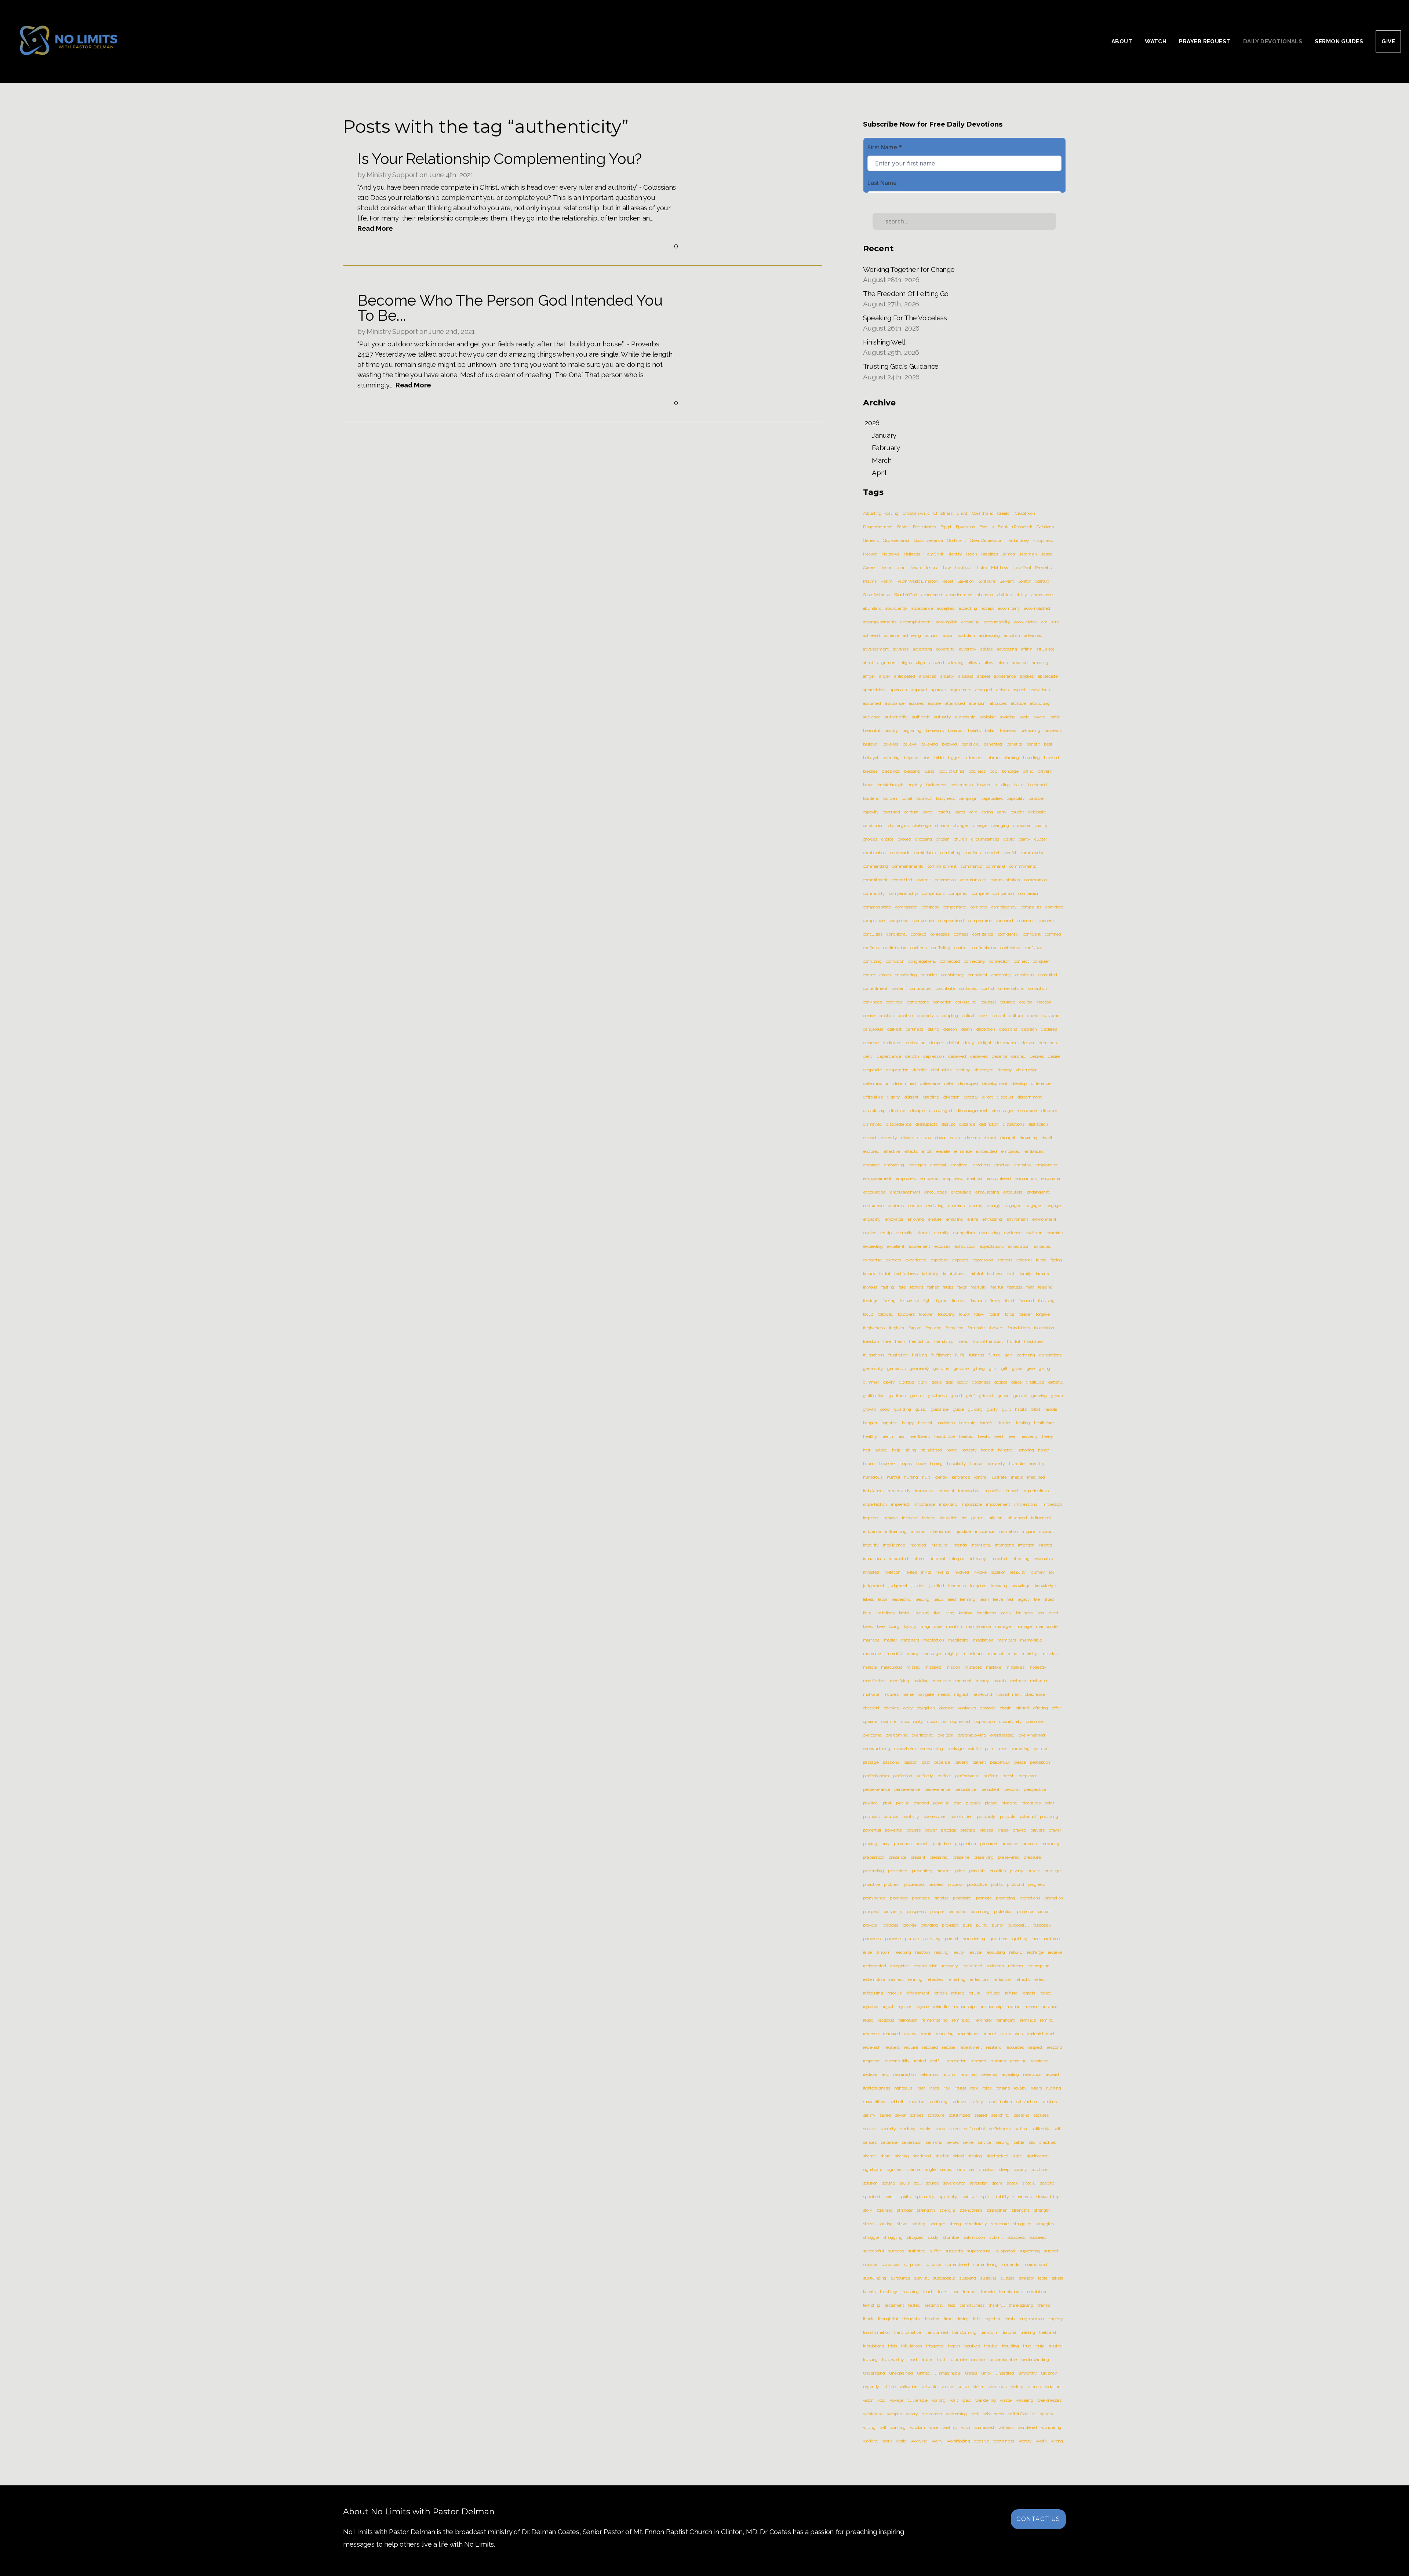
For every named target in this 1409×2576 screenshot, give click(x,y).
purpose (893, 1939)
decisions (1008, 1029)
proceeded (914, 1884)
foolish (995, 1314)
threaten (931, 2319)
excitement (919, 1246)
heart (998, 1436)
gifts (993, 1369)
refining (915, 1979)
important (948, 1504)
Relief (948, 581)
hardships (946, 1423)
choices (870, 839)
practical (949, 1830)
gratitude (897, 1396)
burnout (924, 798)
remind (1047, 2020)
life (1037, 1599)
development (995, 1083)
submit (996, 2237)
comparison (1003, 893)
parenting (1021, 1749)
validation (909, 2387)
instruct (1046, 1531)
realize (975, 1952)
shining (975, 2156)
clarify (1009, 839)
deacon (950, 1029)
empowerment (877, 1178)
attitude (1018, 703)
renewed (891, 2034)
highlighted (931, 1450)
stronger (937, 2224)
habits (1021, 1409)
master (891, 1640)
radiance (1052, 1939)
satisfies (1049, 2102)
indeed (929, 1518)
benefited (993, 744)
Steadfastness (876, 595)
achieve (892, 635)
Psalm (886, 581)
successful (873, 2251)
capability (1016, 798)
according (970, 622)
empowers (906, 1178)
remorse (871, 2034)
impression (1052, 1504)
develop (1019, 1083)
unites (971, 2373)
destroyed (984, 1070)
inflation (995, 1518)
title (977, 2319)
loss (1040, 1613)
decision (1029, 1029)
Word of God (905, 595)
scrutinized (960, 2115)
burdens (871, 798)
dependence (889, 1056)
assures (916, 703)
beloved (949, 744)
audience (872, 717)
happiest (889, 1423)
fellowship (909, 1301)
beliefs (974, 730)
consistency (952, 975)
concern (1046, 921)
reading (941, 1952)
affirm (1027, 649)
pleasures (1031, 1803)
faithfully (931, 1274)
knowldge (1021, 1586)
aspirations (1040, 690)
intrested (999, 1559)
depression (934, 1056)
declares (1049, 1029)
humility (1036, 1464)
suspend (968, 2278)
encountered (999, 1178)
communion (1035, 880)
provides (890, 1925)
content (899, 988)
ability (1021, 595)
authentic (921, 717)
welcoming (956, 2414)
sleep (1004, 2169)
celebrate (1037, 812)
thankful (996, 2305)
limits (904, 1613)
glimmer (871, 1382)
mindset (996, 1654)
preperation (874, 1857)
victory (1017, 2387)
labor (882, 1599)
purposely (1042, 1925)
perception (1040, 1762)
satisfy (869, 2115)
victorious (997, 2387)
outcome (1034, 1721)
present (918, 1857)
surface (870, 2265)
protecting (980, 1912)
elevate (943, 1151)
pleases (973, 1803)
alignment (887, 663)
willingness (1043, 2414)
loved (1053, 1613)
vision (868, 2400)
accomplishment (916, 622)
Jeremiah (1028, 554)
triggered (935, 2346)
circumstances (985, 839)
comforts (973, 853)
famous (870, 1287)
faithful (976, 1274)
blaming (1011, 758)
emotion (1002, 1165)
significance (1037, 2156)
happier (870, 1423)
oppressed (960, 1721)
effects (911, 1151)
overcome (872, 1735)
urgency (1049, 2373)
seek (940, 2129)
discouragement (972, 1111)
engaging (872, 1219)
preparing (1050, 1844)
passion (911, 1762)
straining (885, 2210)
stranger (904, 2210)
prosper (937, 1912)
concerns (1026, 921)
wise (934, 2427)
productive (977, 1884)
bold (994, 771)
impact (1012, 1491)
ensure (935, 1219)
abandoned (932, 595)
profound (1015, 1884)
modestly (1037, 1667)
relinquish (908, 2020)
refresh (940, 1993)
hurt (926, 1477)
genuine (942, 1369)
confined (1053, 934)
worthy (1025, 2441)
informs (918, 1531)
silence (913, 2169)
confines (871, 948)
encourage (961, 1192)
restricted (1040, 2061)
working (871, 2441)
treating (1028, 2332)
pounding (1049, 1817)
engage (1054, 1206)
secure (870, 2129)
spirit (985, 2197)
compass (930, 907)
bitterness (974, 758)
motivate (871, 1694)
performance (967, 1776)
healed (1005, 1423)
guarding (903, 1409)
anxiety (947, 676)
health (887, 1436)
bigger (954, 758)
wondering (1051, 2427)
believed (1008, 730)
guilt (1006, 1409)
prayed (1019, 1830)
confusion (895, 961)
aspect (1019, 690)
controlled (968, 988)
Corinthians (982, 513)
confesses (940, 934)
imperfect (900, 1504)
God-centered (896, 540)
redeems (995, 1966)
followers (906, 1314)
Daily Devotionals (1273, 41)
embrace (871, 1165)
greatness (937, 1396)
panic (1002, 1749)
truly (1040, 2346)
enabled (975, 1178)
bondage (1010, 771)
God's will (956, 540)
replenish (872, 2047)
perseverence (937, 1789)
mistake (994, 1667)
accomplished (1037, 608)
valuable (929, 2387)
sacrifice (917, 2102)
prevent (944, 1871)
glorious (906, 1382)
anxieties (928, 676)
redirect (896, 1979)
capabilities (992, 798)
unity (986, 2373)
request (892, 2047)
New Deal (1022, 568)
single (930, 2169)
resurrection (904, 2074)
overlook (946, 1735)
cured (1033, 1016)
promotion (1054, 1898)
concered (1004, 921)
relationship (992, 2007)
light (867, 1613)
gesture (961, 1369)
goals (936, 1382)
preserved (939, 1857)
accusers (1050, 622)
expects (893, 1260)
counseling (966, 1002)
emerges (917, 1165)
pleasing (1009, 1803)
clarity (1025, 839)
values (948, 2387)
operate (870, 1721)
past (926, 1762)
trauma (1010, 2332)
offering (1040, 1708)
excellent (895, 1246)
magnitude (931, 1626)
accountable (1026, 622)
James (1008, 554)
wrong (1057, 2441)
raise (867, 1952)
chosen (943, 839)
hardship (967, 1423)
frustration (898, 1355)
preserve (961, 1857)
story (868, 2210)
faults (948, 1287)
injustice (962, 1531)
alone (1003, 663)
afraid (868, 663)
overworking (931, 1749)
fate (902, 1287)
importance (924, 1504)
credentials (927, 1016)
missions (933, 1667)
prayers (1037, 1830)
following (946, 1314)
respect (1035, 2047)
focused (1026, 1301)
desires (1037, 1056)
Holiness (912, 554)
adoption (1012, 635)
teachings (889, 2292)
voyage (897, 2400)
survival (921, 2278)
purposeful (1018, 1925)
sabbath (897, 2102)
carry (1002, 812)
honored (1006, 1450)
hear (1012, 1436)
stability (1002, 2197)
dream (990, 1138)
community (874, 893)
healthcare (1044, 1423)
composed (898, 921)
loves (868, 1626)
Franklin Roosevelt (1015, 527)
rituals (960, 2088)
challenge (922, 826)
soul (918, 2183)
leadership (901, 1599)
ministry (1029, 1654)
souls (904, 2183)
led (1010, 1599)
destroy (1005, 1070)
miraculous (892, 1667)
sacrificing (938, 2102)
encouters (1013, 1192)
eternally (904, 1233)
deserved (957, 1056)
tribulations (912, 2346)
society (1020, 2169)
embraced (1011, 1151)
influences (1041, 1518)
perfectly (925, 1776)
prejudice (942, 1844)
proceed (936, 1884)
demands (1048, 1043)
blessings (891, 771)
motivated (1039, 1681)
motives (891, 1694)
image (1017, 1477)
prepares (1010, 1844)
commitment (875, 880)
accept (988, 608)
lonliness (1024, 1613)
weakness (873, 2414)
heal (902, 1436)
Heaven (870, 554)
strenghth (926, 2210)
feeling (889, 1301)
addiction (966, 635)
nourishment (1008, 1694)
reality (958, 1952)
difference (1041, 1083)
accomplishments (880, 622)
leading (922, 1599)
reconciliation (925, 1966)
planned (921, 1803)
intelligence (894, 1545)
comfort (992, 853)
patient (979, 1762)
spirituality (925, 2197)
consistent (978, 975)
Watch (1156, 41)
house (976, 1464)
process (955, 1884)
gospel (1001, 1382)
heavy (1048, 1436)
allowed (937, 663)
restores (998, 2061)
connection (1000, 961)
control (988, 988)
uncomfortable (1003, 2360)
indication (949, 1518)
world (901, 2441)
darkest (894, 1029)
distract (870, 1138)
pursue (912, 1939)
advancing (922, 649)
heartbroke (944, 1436)
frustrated (1033, 1341)
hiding (910, 1450)
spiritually (948, 2197)
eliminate (963, 1151)
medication (934, 1640)
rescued (930, 2047)
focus (868, 1314)
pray (886, 1844)
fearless (1015, 1287)
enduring (935, 1206)
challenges (898, 826)
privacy (1017, 1871)
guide (958, 1409)
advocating (1007, 649)
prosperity (893, 1912)
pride (960, 1871)
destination (942, 1070)
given (1017, 1369)
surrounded (1036, 2265)
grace (1016, 1382)
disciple (918, 1111)
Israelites (990, 554)
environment (1044, 1219)
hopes (906, 1464)
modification (874, 1681)
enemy (975, 1206)
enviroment (1017, 1219)
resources (1015, 2047)
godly (962, 1382)
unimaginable (948, 2373)
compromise (980, 921)
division (924, 1138)
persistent (990, 1789)
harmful (987, 1423)
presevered (1009, 1857)
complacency (1004, 907)
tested (914, 2305)
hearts (984, 1436)
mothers (1018, 1681)
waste (1006, 2400)
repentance (969, 2034)
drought (1008, 1138)
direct (988, 1097)
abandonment (959, 595)
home (952, 1450)
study (933, 2237)
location (966, 1613)
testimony (934, 2305)
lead (952, 1599)
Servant (1007, 581)
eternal (923, 1233)
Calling (892, 513)
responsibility (897, 2061)
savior (900, 2115)
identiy (941, 1477)
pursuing (932, 1939)
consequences (877, 975)
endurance (873, 1206)
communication (1005, 880)
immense (924, 1491)
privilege (1053, 1871)
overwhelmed (1032, 1735)
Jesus (886, 568)
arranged (984, 690)
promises (920, 1898)
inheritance (940, 1531)
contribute (945, 988)
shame (869, 2156)
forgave (1043, 1314)
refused (993, 1993)
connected (950, 961)
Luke (982, 568)
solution (870, 2183)
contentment (875, 988)
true (1027, 2346)
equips (870, 1233)
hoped (869, 1464)
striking (885, 2224)
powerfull (872, 1830)
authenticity (896, 717)
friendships (919, 1341)
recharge (1035, 1952)
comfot (1010, 853)
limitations (885, 1613)
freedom (871, 1341)
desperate (873, 1070)
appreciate (1048, 676)
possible (1008, 1817)
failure (869, 1274)
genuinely (919, 1369)
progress (1036, 1884)
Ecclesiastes (924, 527)
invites (911, 1572)
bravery (1045, 771)
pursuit (952, 1939)
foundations (1019, 1328)
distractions (1013, 1124)
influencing (896, 1531)
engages (1034, 1206)
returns (949, 2074)
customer (1051, 1016)
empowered (1047, 1165)
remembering (934, 2020)
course (1026, 1002)
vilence (1034, 2387)
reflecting (956, 1979)
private (1034, 1871)
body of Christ (951, 771)
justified (936, 1586)
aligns (906, 663)
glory (923, 1382)
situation (987, 2169)
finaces (959, 1301)
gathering (1026, 1355)
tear (955, 2292)
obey (908, 1708)
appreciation (874, 690)
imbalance (873, 1491)
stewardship (1047, 2197)
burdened (1037, 785)
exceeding (873, 1246)
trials (892, 2346)
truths (927, 2360)
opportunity (912, 1721)
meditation (983, 1640)
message (932, 1654)
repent (990, 2034)
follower (926, 1314)
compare (980, 893)
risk (947, 2088)
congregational (922, 961)
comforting (950, 853)
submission (974, 2237)
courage (1008, 1002)
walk (967, 2400)
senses (870, 2142)
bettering (891, 758)
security (888, 2129)
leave (998, 1599)
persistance (965, 1789)
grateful (1056, 1382)
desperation (897, 1070)
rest (885, 2074)
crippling (950, 1016)
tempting (872, 2305)
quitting (1020, 1939)
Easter (903, 527)
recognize (900, 1966)
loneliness (987, 1613)
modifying (899, 1681)
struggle (871, 2237)
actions (932, 635)
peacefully (1000, 1762)
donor (940, 1138)
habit (1035, 1409)
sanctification (1000, 2102)
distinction (989, 1124)
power (931, 1830)
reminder (983, 2020)
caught (1017, 812)
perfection (903, 1776)
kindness (957, 1586)
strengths (1021, 2210)
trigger (954, 2346)
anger (884, 676)
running (1054, 2088)
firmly (995, 1301)
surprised (890, 2265)
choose (904, 839)
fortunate (976, 1328)
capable (1036, 798)
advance (901, 649)
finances (977, 1301)
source (932, 2183)
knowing (999, 1586)
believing (929, 744)
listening (921, 1613)
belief (990, 730)
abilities (1004, 595)
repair (926, 2034)
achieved (871, 635)
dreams (973, 1138)
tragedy (1056, 2319)
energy (993, 1206)
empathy (1023, 1165)
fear (1030, 1287)
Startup (1042, 581)
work (887, 2441)
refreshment (917, 1993)
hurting (911, 1477)
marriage (871, 1640)
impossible (972, 1504)
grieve (1004, 1396)
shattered (922, 2156)
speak (1012, 2183)
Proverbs (1043, 568)
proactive (871, 1884)
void (882, 2400)
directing (931, 1097)
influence (872, 1531)
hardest (925, 1423)
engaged (1013, 1206)
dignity (893, 1097)
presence (898, 1857)
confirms (918, 948)
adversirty (946, 649)
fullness (977, 1355)
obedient (871, 1708)
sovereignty (954, 2183)
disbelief (1005, 1097)
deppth (912, 1056)
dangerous (873, 1029)
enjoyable (894, 1219)
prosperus (916, 1912)
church (961, 839)
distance (967, 1124)
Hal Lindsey (1018, 540)
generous (896, 1369)
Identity (955, 554)
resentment (971, 2047)
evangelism (964, 1233)
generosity (873, 1369)
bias (926, 758)
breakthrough (891, 785)
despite (920, 1070)
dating (933, 1029)
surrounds (900, 2278)
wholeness (994, 2414)
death (967, 1029)
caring (987, 812)
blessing (912, 771)
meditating (958, 1640)
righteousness (877, 2088)
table (1043, 2278)
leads (938, 1599)
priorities (998, 1871)
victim (979, 2387)
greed (956, 1396)
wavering (1024, 2400)
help (896, 1450)
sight (1017, 2156)
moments (942, 1681)
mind (1013, 1654)
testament (894, 2305)
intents (1045, 1545)
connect (1021, 961)
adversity (968, 649)
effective (892, 1151)
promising (962, 1898)
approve (938, 690)
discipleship (874, 1111)
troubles (972, 2346)
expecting (872, 1260)
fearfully (978, 1287)
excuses (942, 1246)
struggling (893, 2237)
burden (890, 798)
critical (968, 1016)
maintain (954, 1626)
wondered (1027, 2427)
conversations (1011, 988)
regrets (1028, 1993)
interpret (957, 1559)
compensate (955, 907)
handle (1051, 1409)
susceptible (944, 2278)
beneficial (971, 744)
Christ (962, 513)
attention (977, 703)
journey (1038, 1572)
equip (886, 1233)
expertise (939, 1260)
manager (1004, 1626)
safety (977, 2102)
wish (966, 2427)
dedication (916, 1043)
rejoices (905, 2007)
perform (991, 1776)
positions (871, 1817)
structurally (976, 2224)
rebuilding (995, 1952)
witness (1006, 2427)
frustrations (874, 1355)
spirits (905, 2197)
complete (1054, 907)
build (1019, 785)
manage (1024, 1626)
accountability (997, 622)
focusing (1046, 1301)
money (982, 1681)
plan (958, 1803)
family (1026, 1274)
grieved (986, 1396)
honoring (1026, 1450)
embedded (986, 1151)
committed (902, 880)
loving (894, 1626)
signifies (894, 2169)
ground (1020, 1396)
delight (985, 1043)
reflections (980, 1979)
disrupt (948, 1124)
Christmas (943, 513)
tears (942, 2292)
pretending (873, 1871)
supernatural (979, 2251)
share (885, 2156)
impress (871, 1518)
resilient (993, 2047)
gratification (874, 1396)
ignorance (961, 1477)
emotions (981, 1165)
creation (886, 1016)
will (883, 2427)
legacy (1024, 1599)
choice (887, 839)
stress (869, 2224)
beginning (912, 730)
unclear (978, 2360)
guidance (940, 1409)
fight (927, 1301)
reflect (1040, 1979)
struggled (1022, 2224)
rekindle (941, 2007)
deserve (1000, 1056)
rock (974, 2088)
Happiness (1043, 540)
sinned (946, 2169)
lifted (1049, 1599)
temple (988, 2292)
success (896, 2251)
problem (892, 1884)
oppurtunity (1010, 1721)
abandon (985, 595)
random (883, 1952)
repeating (945, 2034)
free (887, 1341)
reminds (1028, 2020)
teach (928, 2292)
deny (868, 1056)
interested (898, 1559)
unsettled (1005, 2373)
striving (918, 2224)
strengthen (997, 2210)
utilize (890, 2387)
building (1002, 785)
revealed (989, 2074)
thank (868, 2319)
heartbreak (920, 1436)
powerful (893, 1830)
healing (1023, 1423)
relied (868, 2020)
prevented (898, 1871)
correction (942, 1002)
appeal (983, 676)
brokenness (962, 785)
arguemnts (960, 690)
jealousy (1018, 1572)
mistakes (973, 1667)
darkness (915, 1029)
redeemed (972, 1966)
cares (960, 812)
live (937, 1613)
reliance (1050, 2007)
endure (915, 1206)
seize (954, 2129)
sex (1032, 2142)
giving (1044, 1369)
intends (960, 1545)
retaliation (929, 2074)
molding (921, 1681)
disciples (898, 1111)
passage (871, 1762)
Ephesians (966, 527)
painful (974, 1749)
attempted (955, 703)
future (995, 1355)
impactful (992, 1491)
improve (890, 1518)
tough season (1031, 2319)
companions (933, 893)
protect (1044, 1912)
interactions (874, 1559)
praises (986, 1830)
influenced (1017, 1518)
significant (873, 2169)
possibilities (961, 1817)
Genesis (871, 540)
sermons (934, 2142)
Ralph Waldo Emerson (917, 581)
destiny (963, 1070)
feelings (871, 1301)
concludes (873, 934)
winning (898, 2427)
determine (930, 1083)
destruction (1027, 1070)
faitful (885, 1274)
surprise (933, 2265)
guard (921, 1409)
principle (977, 1871)
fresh (900, 1341)
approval (919, 690)
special (1029, 2183)
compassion (906, 907)
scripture (936, 2115)
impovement (998, 1504)
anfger (869, 676)
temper (970, 2292)
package (955, 1749)
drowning (1028, 1138)
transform (989, 2332)
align (921, 663)
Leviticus (964, 568)
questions (999, 1939)
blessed (1051, 758)
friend (963, 1341)
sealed (980, 2115)
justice (918, 1586)
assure (934, 703)
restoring (1018, 2061)
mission (953, 1667)
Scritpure (987, 581)
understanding (1035, 2360)
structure (1000, 2224)
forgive (915, 1328)
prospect (871, 1912)
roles (987, 2088)
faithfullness (906, 1274)
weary (912, 2414)
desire (1054, 1056)
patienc (961, 1762)
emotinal (938, 1165)
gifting (979, 1369)
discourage (1002, 1111)
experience (916, 1260)
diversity (889, 1138)
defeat (953, 1043)
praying (870, 1844)
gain (1009, 1355)
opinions (889, 1721)
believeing (1030, 730)
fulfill (960, 1355)
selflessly (1040, 2129)
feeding (1045, 1287)
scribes (917, 2115)
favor (962, 1287)
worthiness (1004, 2441)
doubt (955, 1138)
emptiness (953, 1178)
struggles (1044, 2224)
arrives (1002, 690)
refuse (1011, 1993)
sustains (988, 2278)
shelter (942, 2156)
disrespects (926, 1124)
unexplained (901, 2373)
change (980, 826)
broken (983, 785)
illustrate (999, 1477)
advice (986, 649)
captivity (871, 812)
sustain (1007, 2278)
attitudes (998, 703)
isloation (998, 1572)
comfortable (925, 853)
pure (967, 1925)
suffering (916, 2251)
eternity (941, 1233)
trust (913, 2360)
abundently (896, 608)
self (1057, 2129)
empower (929, 1178)
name (908, 1694)
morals (1000, 1681)
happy (908, 1423)
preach (922, 1844)
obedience (1035, 1694)
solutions (1040, 2169)
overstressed (1002, 1735)
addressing (989, 635)
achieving (912, 635)
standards (1022, 2197)
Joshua (932, 568)
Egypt (946, 527)
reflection (1002, 1979)
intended (918, 1545)
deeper (936, 1043)
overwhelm (905, 1749)
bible (939, 758)
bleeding (1031, 758)
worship (982, 2441)
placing (903, 1803)
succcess (1016, 2237)
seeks (926, 2129)
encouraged (874, 1192)
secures (1041, 2115)
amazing (1040, 663)
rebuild (1016, 1952)
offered (1022, 1708)
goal (949, 1382)
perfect (944, 1776)
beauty (891, 730)
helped (881, 1450)
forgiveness (874, 1328)
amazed (1020, 663)
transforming (964, 2332)
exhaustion (965, 1246)
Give (1388, 41)
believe (910, 744)
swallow (1026, 2278)
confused (1034, 948)
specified (872, 2197)
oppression (985, 1721)
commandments (908, 866)
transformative (908, 2332)
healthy (870, 1436)
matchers (910, 1640)
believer (871, 744)
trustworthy (893, 2360)
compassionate (877, 907)
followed (886, 1314)
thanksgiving (1021, 2305)
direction (951, 1097)
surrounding (875, 2278)
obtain (1006, 1708)
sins (961, 2169)
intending (940, 1545)
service (984, 2142)
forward (996, 1328)
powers (913, 1830)
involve (980, 1572)
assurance (895, 703)
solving (889, 2183)
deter (949, 1083)
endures (896, 1206)
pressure (1032, 1857)
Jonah (915, 568)
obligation (926, 1708)
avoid (1024, 717)
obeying (892, 1708)
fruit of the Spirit (988, 1341)
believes (890, 744)
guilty (993, 1409)
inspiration (1008, 1531)
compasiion (1029, 893)
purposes (872, 1939)
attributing (1040, 703)
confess (961, 934)
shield (958, 2156)
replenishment (1041, 2034)
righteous (903, 2088)
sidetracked (997, 2156)
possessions (935, 1817)
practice (968, 1830)
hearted (966, 1436)
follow (965, 1314)
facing (1056, 1260)
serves (953, 2142)
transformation (876, 2332)
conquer (1041, 961)
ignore (980, 1477)
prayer (1055, 1830)
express (1005, 1260)
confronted (1010, 948)
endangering (1039, 1192)
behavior (956, 730)
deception (986, 1029)
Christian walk (916, 513)
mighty (952, 1654)
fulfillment (941, 1355)
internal (938, 1559)
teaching (911, 2292)
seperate (889, 2142)
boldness (977, 771)
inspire (1029, 1531)
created (1044, 1002)
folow (979, 1314)
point (1049, 1803)
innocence (985, 1531)
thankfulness (972, 2305)
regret (1045, 1993)
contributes (921, 988)
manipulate (1047, 1626)
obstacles (967, 1708)
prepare (1030, 1844)
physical (871, 1803)
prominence (874, 1898)
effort (927, 1151)
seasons (1022, 2115)
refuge (957, 1993)
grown (1057, 1396)
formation (954, 1328)
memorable (1031, 1640)
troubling (1011, 2346)
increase (910, 1518)
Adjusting (872, 513)
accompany (1009, 608)
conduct (918, 934)
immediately (898, 1491)
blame (993, 758)
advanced (1033, 635)
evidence (1013, 1233)
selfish (1021, 2129)
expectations (992, 1246)
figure (942, 1301)
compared (958, 893)
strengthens (971, 2210)
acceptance (922, 608)
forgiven (897, 1328)
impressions (1026, 1504)
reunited (969, 2074)
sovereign (979, 2183)
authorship (965, 717)
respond (1055, 2047)
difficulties (873, 1097)
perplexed (1028, 1776)
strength (1042, 2210)
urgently (871, 2387)
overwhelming (877, 1749)
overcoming (897, 1735)
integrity (871, 1545)
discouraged (941, 1111)
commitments (1023, 866)
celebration (873, 826)
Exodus (986, 527)
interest (920, 1559)
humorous (873, 1477)
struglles (915, 2237)
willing (869, 2427)
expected (1042, 1246)
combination (874, 853)
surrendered (957, 2265)
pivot (887, 1803)
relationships (964, 2007)
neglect (961, 1694)
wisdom (918, 2427)
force (1010, 1314)
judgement (874, 1586)
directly (971, 1097)
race (1035, 1939)
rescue (949, 2047)
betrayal (871, 758)
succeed (1037, 2237)
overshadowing (972, 1735)
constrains (1025, 975)
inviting (942, 1572)
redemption (1038, 1966)
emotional (960, 1165)
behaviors (935, 730)
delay (969, 1043)
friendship (944, 1341)
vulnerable (918, 2400)
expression (983, 1260)
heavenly (1029, 1436)
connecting (974, 961)
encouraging (987, 1192)
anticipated (904, 676)
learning (967, 1599)
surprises (913, 2265)
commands (971, 866)
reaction (922, 1952)
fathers (917, 1287)
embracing (894, 1165)
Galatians (1045, 527)
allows (974, 663)
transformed (937, 2332)
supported (1005, 2251)
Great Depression (986, 540)
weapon (894, 2414)
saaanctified (874, 2102)
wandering (985, 2400)
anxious (966, 676)
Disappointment (878, 527)
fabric (1041, 1260)
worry (937, 2441)
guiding (975, 1409)
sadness (959, 2102)
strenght (947, 2210)
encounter (1051, 1178)
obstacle (988, 1708)
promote (984, 1898)
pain (989, 1749)
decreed (871, 1043)
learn (984, 1599)
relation (1013, 2007)
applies (1027, 676)
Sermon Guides (1339, 41)
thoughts (911, 2319)
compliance (874, 921)
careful (944, 812)
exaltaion (1034, 1233)
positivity (911, 1817)
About (1122, 41)
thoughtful (888, 2319)
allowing (956, 663)
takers (1057, 2278)
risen (921, 2088)
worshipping (958, 2441)
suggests (954, 2251)
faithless (995, 1274)
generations (1050, 1355)
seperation (911, 2142)
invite (926, 1572)
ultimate (959, 2360)
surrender (1011, 2265)
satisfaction (1026, 2102)
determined (905, 1083)
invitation (892, 1572)
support (1051, 2251)
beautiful (872, 730)
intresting (1021, 1559)
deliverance (1006, 1043)
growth (870, 1409)
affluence (1046, 649)
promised (899, 1898)
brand (1028, 771)
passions (891, 1762)
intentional (981, 1545)
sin (971, 2169)
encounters (1026, 1178)
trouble (991, 2346)
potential (1028, 1817)
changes (961, 826)
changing (1000, 826)
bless (929, 771)
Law (947, 568)
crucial (999, 1016)
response (872, 2061)
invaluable (1043, 1559)
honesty (969, 1450)
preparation (965, 1844)
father (933, 1287)
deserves (979, 1056)
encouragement (905, 1192)
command (995, 866)
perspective (1035, 1789)
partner (1040, 1749)
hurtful (893, 1477)
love (881, 1626)
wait (954, 2400)
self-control (974, 2129)
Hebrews (891, 554)
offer (1056, 1708)
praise (1003, 1830)
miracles (1049, 1654)
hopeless (888, 1464)
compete (979, 907)
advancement (876, 649)
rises (935, 2088)
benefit (1033, 744)
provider (871, 1925)
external (1024, 1260)
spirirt (890, 2197)
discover (1049, 1111)
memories (873, 1654)
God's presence (928, 540)
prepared (989, 1844)
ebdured (871, 1151)
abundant (872, 608)
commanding (875, 866)
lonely (1006, 1613)
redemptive (874, 1979)
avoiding (1008, 717)
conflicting (940, 948)
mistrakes (1015, 1667)
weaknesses (1049, 2400)
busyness (945, 798)
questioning (974, 1939)
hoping (936, 1464)
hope (921, 1464)
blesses (870, 771)
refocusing (873, 1993)
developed (968, 1083)
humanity (995, 1464)
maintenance (978, 1626)
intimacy (978, 1559)
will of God (1018, 2414)
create (869, 1016)
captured (891, 812)
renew (910, 2034)
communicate (973, 880)
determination (876, 1083)
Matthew (1000, 568)
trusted (1056, 2346)
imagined (1036, 1477)
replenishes (1011, 2034)
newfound (982, 1694)
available (988, 717)
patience (942, 1762)
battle (1055, 717)
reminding (1006, 2020)
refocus (894, 1993)
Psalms (870, 581)
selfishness (1000, 2129)
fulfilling (920, 1355)
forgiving (933, 1328)
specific (1047, 2183)
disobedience (899, 1124)
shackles (1047, 2142)
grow (885, 1409)
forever (1025, 1314)
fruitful (1013, 1341)
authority (943, 717)
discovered (1027, 1111)
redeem (1015, 1966)
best (1048, 744)
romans (1002, 2088)
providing (929, 1925)
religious (886, 2020)
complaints (1031, 907)
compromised (951, 921)
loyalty (910, 1626)
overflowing (923, 1735)
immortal (946, 1491)
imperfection (875, 1504)
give (1031, 1369)
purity (997, 1925)
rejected (871, 2007)
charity (1041, 826)
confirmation (895, 948)
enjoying (915, 1219)
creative (905, 1016)
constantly (1001, 975)
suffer (935, 2251)
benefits (1014, 744)
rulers (1036, 2088)
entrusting (992, 1219)
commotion (945, 880)
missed (913, 1667)
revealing (1010, 2074)
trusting (870, 2360)
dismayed (872, 1124)
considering (906, 975)
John (901, 568)
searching (1000, 2115)
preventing (922, 1871)
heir (867, 1450)
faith (1011, 1274)
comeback (900, 853)
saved (885, 2115)
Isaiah (971, 554)
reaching (903, 1952)
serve (968, 2142)
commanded (1033, 853)
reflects (1022, 1979)
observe (947, 1708)
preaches (902, 1844)
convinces (872, 1002)
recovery (950, 1966)
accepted (946, 608)
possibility (986, 1817)
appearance (1005, 676)
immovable (969, 1491)
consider (929, 975)
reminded (961, 2020)
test (952, 2305)
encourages (935, 1192)
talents (869, 2292)
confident (1032, 934)
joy (1052, 1572)
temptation (1036, 2292)
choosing (923, 839)
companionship (903, 893)
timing (963, 2319)
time (948, 2319)
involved (961, 1572)
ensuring (954, 1219)
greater (917, 1396)
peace (1020, 1762)
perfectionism (876, 1776)
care (973, 812)
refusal (975, 1993)
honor (1043, 1450)
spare (997, 2183)
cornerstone (918, 1002)
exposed (960, 1260)
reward (1052, 2074)
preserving (984, 1857)
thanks (1044, 2305)
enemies (956, 1206)
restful (936, 2061)
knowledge (1045, 1586)
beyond (911, 758)
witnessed (984, 2427)
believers (1053, 730)
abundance (1042, 595)
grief (970, 1396)
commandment (942, 866)
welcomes (932, 2414)
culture (1016, 1016)
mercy (913, 1654)
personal (1011, 1789)
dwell (1047, 1138)
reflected (935, 1979)
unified (924, 2373)
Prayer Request (1205, 41)
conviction (1037, 988)
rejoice (922, 2007)
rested (920, 2061)
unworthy (1027, 2373)
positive (891, 1817)
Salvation (966, 581)
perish (1008, 1776)
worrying (919, 2441)
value (964, 2387)
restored (978, 2061)
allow (989, 663)
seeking (908, 2129)
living (949, 1613)
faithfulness (954, 1274)
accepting (968, 608)
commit (924, 880)
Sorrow (1025, 581)
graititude (1035, 1382)
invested (871, 1572)
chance (942, 826)
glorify (889, 1382)
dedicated (892, 1043)
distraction (1038, 1124)
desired (1018, 1056)
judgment (898, 1586)
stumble (951, 2237)
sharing (902, 2156)
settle (1019, 2142)
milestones (973, 1654)
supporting (1030, 2251)
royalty (1020, 2088)
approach (898, 690)
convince (894, 1002)
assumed (872, 703)
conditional (896, 934)
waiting (939, 2400)
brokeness (936, 785)
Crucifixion (1025, 513)
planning (941, 1803)
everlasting (989, 1233)
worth (1041, 2441)
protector (1025, 1912)
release (1031, 2007)
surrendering (985, 2265)
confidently (1008, 934)
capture (911, 812)
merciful (894, 1654)
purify (982, 1925)
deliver (1028, 1043)
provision (950, 1925)
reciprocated (875, 1966)
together (992, 2319)
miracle (870, 1667)
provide (910, 1925)
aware (1039, 717)
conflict (961, 948)
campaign (968, 798)
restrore (870, 2074)
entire (973, 1219)
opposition (937, 1721)
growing (1039, 1396)
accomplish (947, 622)
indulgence (973, 1518)
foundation (1044, 1328)
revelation (1032, 2074)
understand (874, 2373)
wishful (950, 2427)
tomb (1010, 2319)
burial (907, 798)
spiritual (969, 2197)
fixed (1010, 1301)
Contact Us (1038, 2519)
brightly (915, 785)
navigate (926, 1694)
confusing (872, 961)
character (1022, 826)
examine (1055, 1233)
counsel (988, 1002)
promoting (1005, 1898)
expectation (1018, 1246)
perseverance (907, 1789)
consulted (1048, 975)
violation (1053, 2387)
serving (1002, 2142)
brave (868, 785)
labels (869, 1599)
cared (928, 812)
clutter (1041, 839)
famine (1042, 1274)
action (948, 635)
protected (957, 1912)
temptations (1010, 2292)
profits (997, 1884)
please (991, 1803)
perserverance (877, 1789)
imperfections (1036, 1491)
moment (963, 1681)
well (975, 2414)
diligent (911, 1097)
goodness (981, 1382)
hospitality (957, 1464)
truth (942, 2360)
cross (983, 1016)
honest (987, 1450)
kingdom (978, 1586)
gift (1004, 1369)
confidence (983, 934)
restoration (956, 2061)
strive (902, 2224)
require (911, 2047)
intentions (1004, 1545)
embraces (1034, 1151)
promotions (1030, 1898)
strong (955, 2224)
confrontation (984, 948)
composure (923, 921)
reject (888, 2007)
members (1007, 1640)
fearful (997, 1287)
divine (907, 1138)
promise (941, 1898)
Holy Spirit (934, 554)
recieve (1055, 1952)
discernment (1029, 1097)
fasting (888, 1287)
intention (1026, 1545)
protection (1003, 1912)
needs (944, 1694)
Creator (1004, 513)
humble (1017, 1464)
